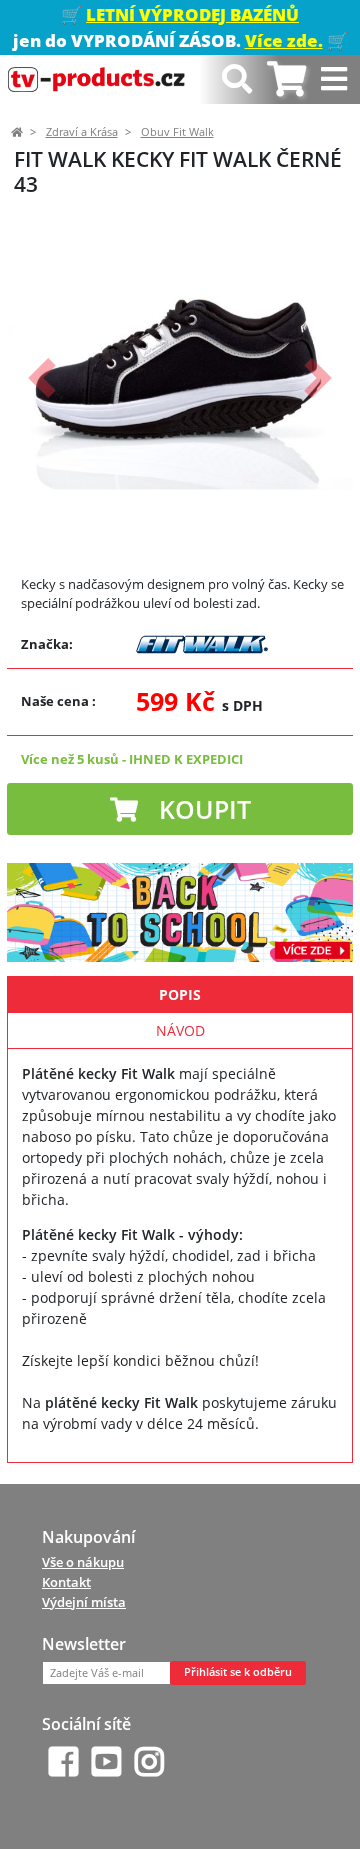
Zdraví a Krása (82, 132)
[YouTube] (106, 1761)
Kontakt (66, 1582)
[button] (41, 378)
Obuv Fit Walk (177, 132)
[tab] (286, 79)
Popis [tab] (180, 994)
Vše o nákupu (83, 1562)
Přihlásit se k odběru (238, 1672)
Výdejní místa (84, 1602)
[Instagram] (149, 1761)
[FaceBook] (63, 1761)
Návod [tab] (180, 1030)
